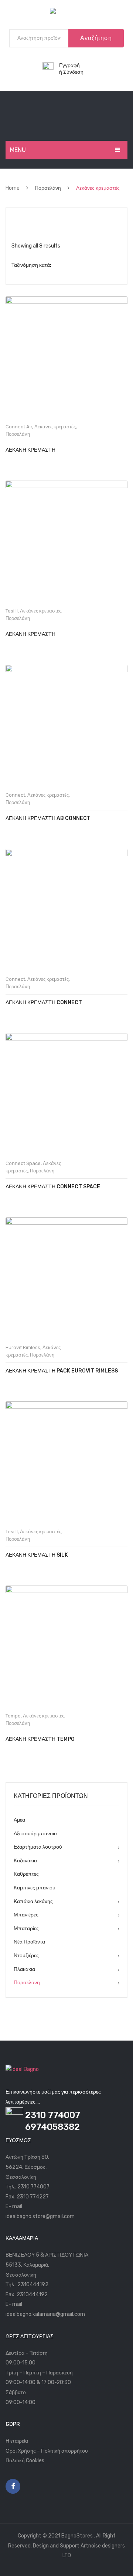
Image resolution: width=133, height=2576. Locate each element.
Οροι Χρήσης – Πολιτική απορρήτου (47, 2451)
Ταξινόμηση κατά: (31, 265)
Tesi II (12, 611)
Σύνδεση (73, 72)
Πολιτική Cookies (25, 2461)
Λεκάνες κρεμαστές (55, 427)
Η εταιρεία (17, 2441)
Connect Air (19, 427)
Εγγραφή (69, 65)
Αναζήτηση (96, 38)
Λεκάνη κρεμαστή (30, 450)
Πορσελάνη (48, 188)
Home (13, 188)
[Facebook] (13, 2486)
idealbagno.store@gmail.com (40, 2216)
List (30, 219)
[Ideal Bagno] (66, 12)
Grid (17, 219)
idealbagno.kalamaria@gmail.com (45, 2314)
